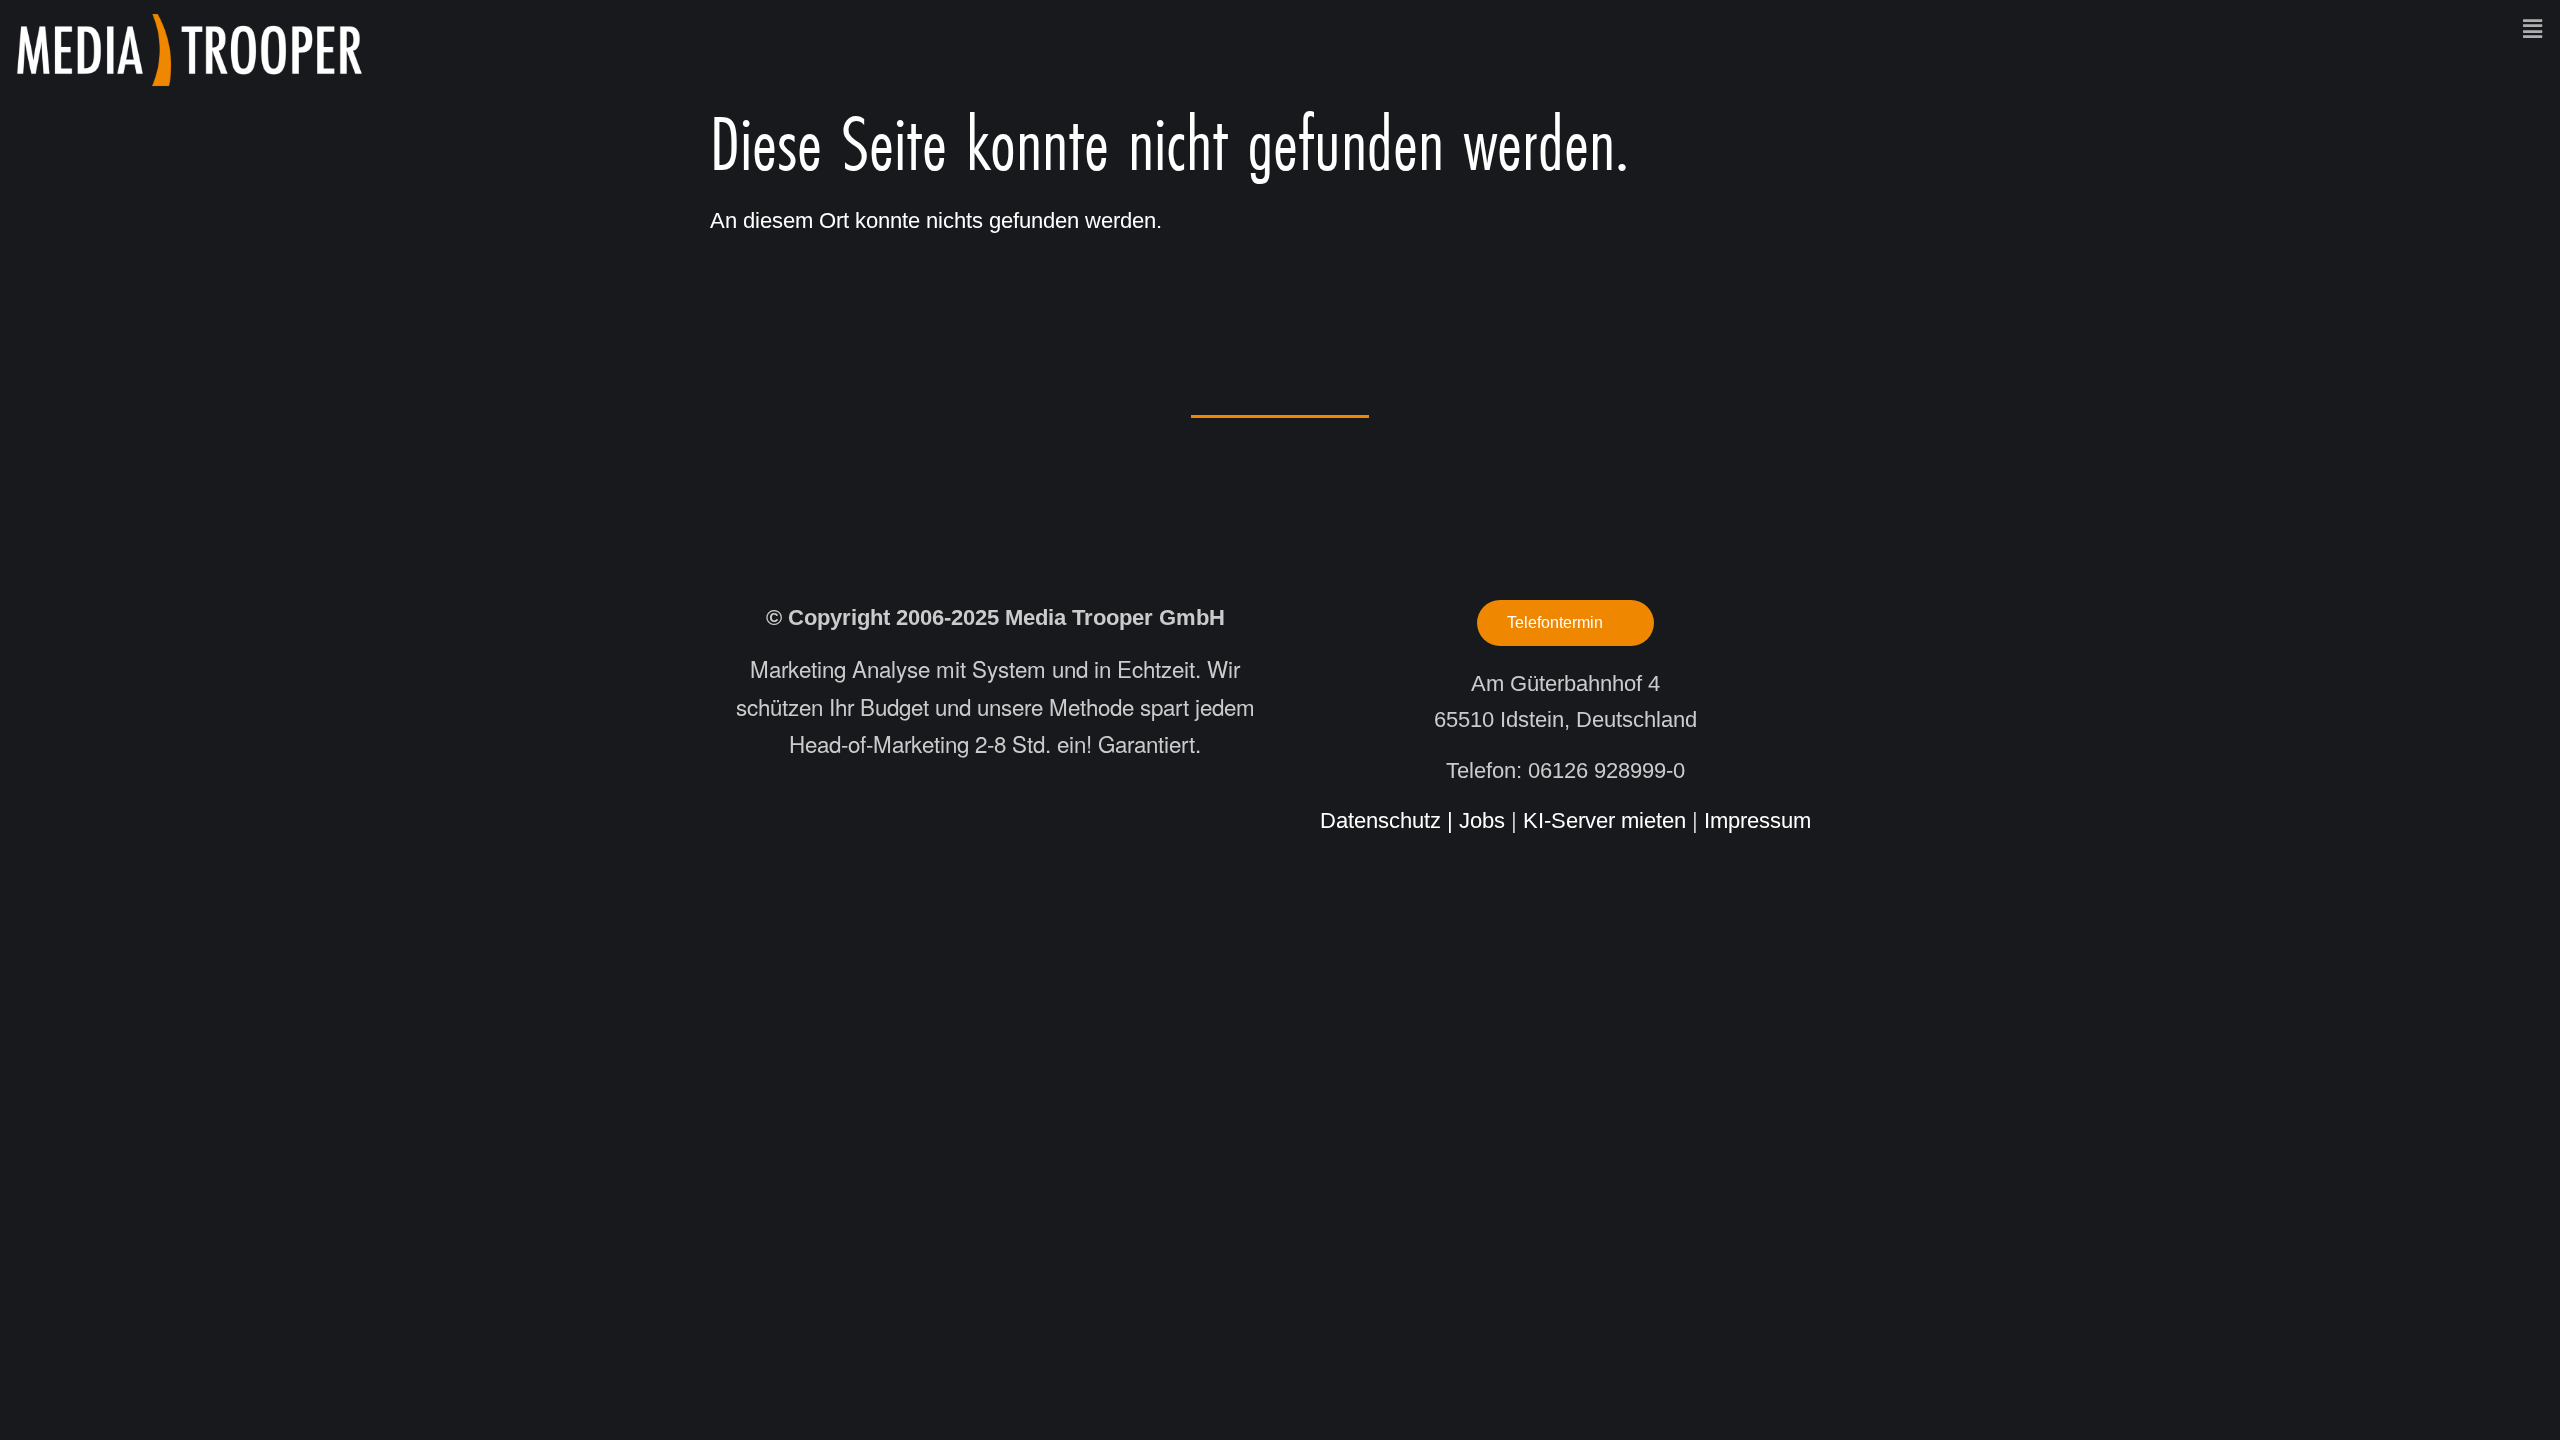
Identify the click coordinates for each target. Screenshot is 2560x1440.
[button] (1469, 28)
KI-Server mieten (1604, 820)
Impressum (1757, 820)
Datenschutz (1380, 820)
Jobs (1482, 820)
